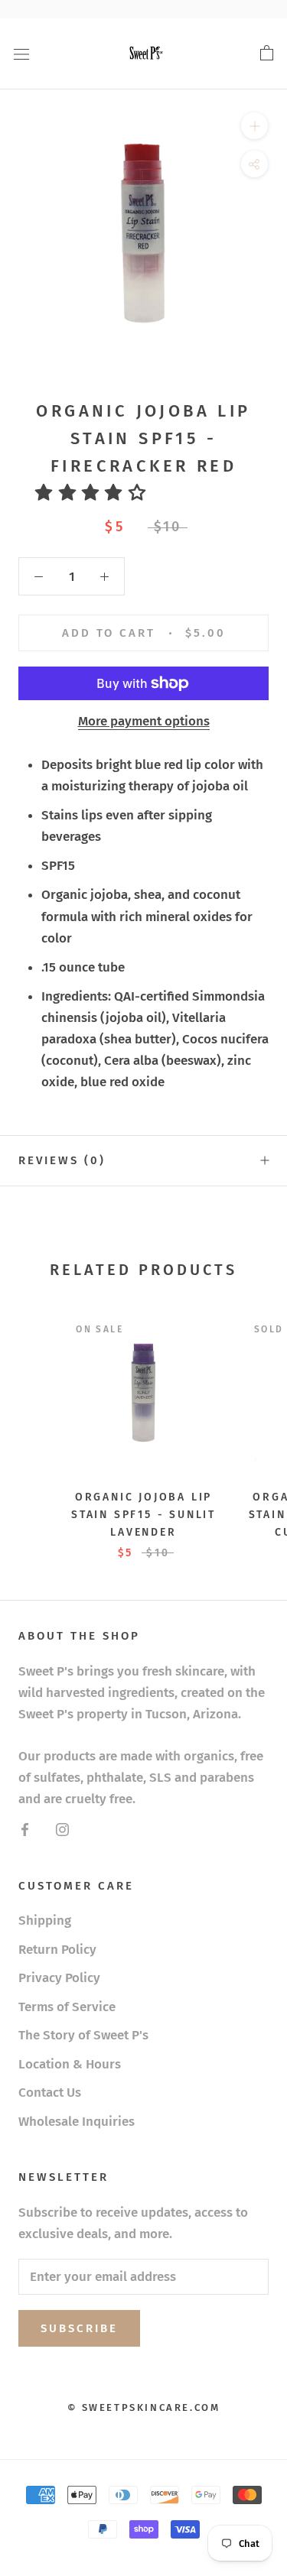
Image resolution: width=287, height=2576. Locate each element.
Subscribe (79, 2328)
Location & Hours (70, 2064)
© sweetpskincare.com (144, 2407)
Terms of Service (67, 2007)
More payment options (144, 721)
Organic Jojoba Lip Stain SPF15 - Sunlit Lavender (143, 1515)
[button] (96, 493)
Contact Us (50, 2093)
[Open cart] (267, 54)
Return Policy (57, 1950)
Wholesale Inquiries (77, 2122)
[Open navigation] (21, 54)
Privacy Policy (59, 1978)
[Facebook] (25, 1829)
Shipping (45, 1921)
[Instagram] (62, 1829)
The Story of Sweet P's (83, 2035)
